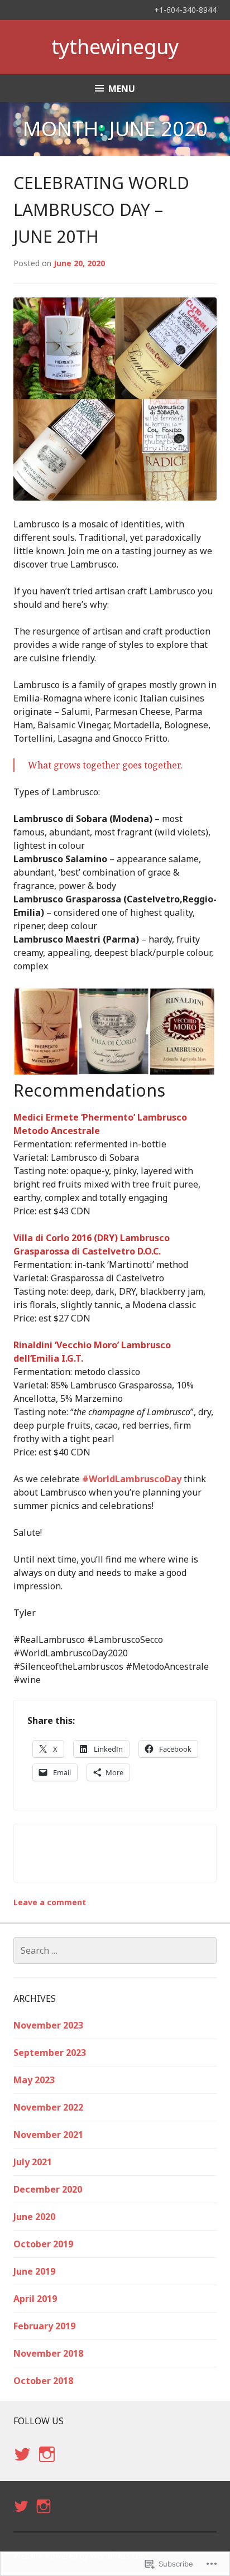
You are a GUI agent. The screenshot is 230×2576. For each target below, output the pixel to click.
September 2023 (50, 2053)
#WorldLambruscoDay (132, 1479)
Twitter (22, 2465)
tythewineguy (115, 47)
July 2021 (33, 2162)
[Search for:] (115, 1950)
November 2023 (48, 2025)
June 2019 (34, 2271)
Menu (122, 89)
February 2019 (44, 2326)
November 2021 (48, 2135)
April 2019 (35, 2299)
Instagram (47, 2465)
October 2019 (43, 2244)
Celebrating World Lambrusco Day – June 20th (101, 210)
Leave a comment (50, 1902)
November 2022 (48, 2107)
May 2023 (34, 2080)
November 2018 (48, 2353)
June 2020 (34, 2217)
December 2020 (48, 2189)
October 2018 (43, 2381)
